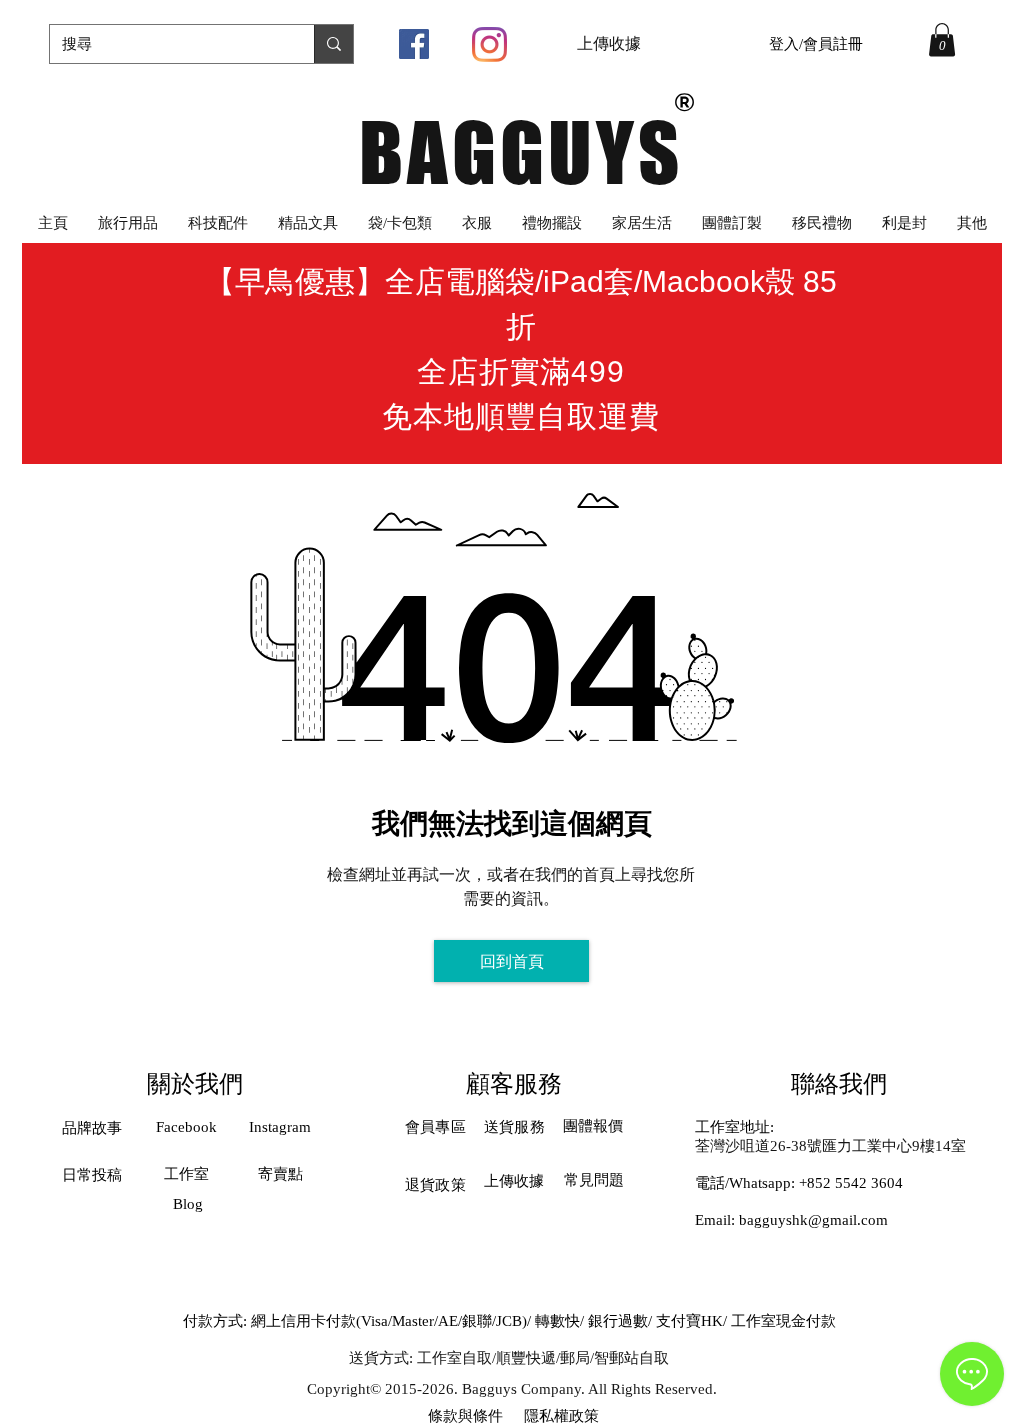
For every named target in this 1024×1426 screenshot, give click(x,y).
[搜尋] (333, 44)
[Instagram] (489, 44)
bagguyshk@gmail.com (813, 1220)
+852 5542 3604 (851, 1183)
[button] (942, 39)
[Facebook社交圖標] (414, 44)
